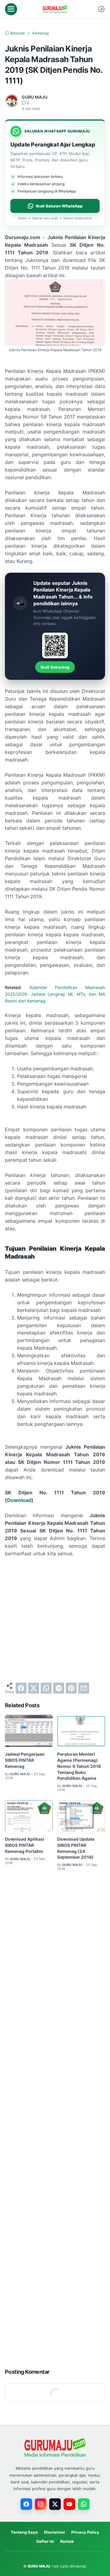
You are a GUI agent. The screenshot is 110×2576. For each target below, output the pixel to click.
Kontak (67, 2541)
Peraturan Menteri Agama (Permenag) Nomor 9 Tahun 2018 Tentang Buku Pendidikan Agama (79, 1766)
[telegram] (59, 1688)
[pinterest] (71, 1688)
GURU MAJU (39, 2566)
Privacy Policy (85, 2532)
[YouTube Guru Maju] (69, 2504)
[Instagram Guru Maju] (41, 2504)
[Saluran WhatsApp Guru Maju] (84, 2504)
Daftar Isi (45, 2541)
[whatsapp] (46, 1688)
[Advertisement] (55, 1620)
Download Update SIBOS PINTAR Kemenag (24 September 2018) (76, 1848)
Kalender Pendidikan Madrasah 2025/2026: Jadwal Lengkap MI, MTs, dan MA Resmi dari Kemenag (55, 994)
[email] (84, 1688)
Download (19, 1500)
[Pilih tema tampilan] (101, 9)
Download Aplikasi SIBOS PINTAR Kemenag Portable (24, 1845)
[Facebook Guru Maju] (26, 2504)
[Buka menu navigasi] (11, 9)
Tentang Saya (24, 2532)
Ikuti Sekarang (55, 667)
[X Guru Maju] (55, 2504)
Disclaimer (55, 2532)
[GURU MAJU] (55, 9)
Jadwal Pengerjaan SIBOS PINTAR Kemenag (25, 1760)
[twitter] (34, 1688)
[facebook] (21, 1688)
